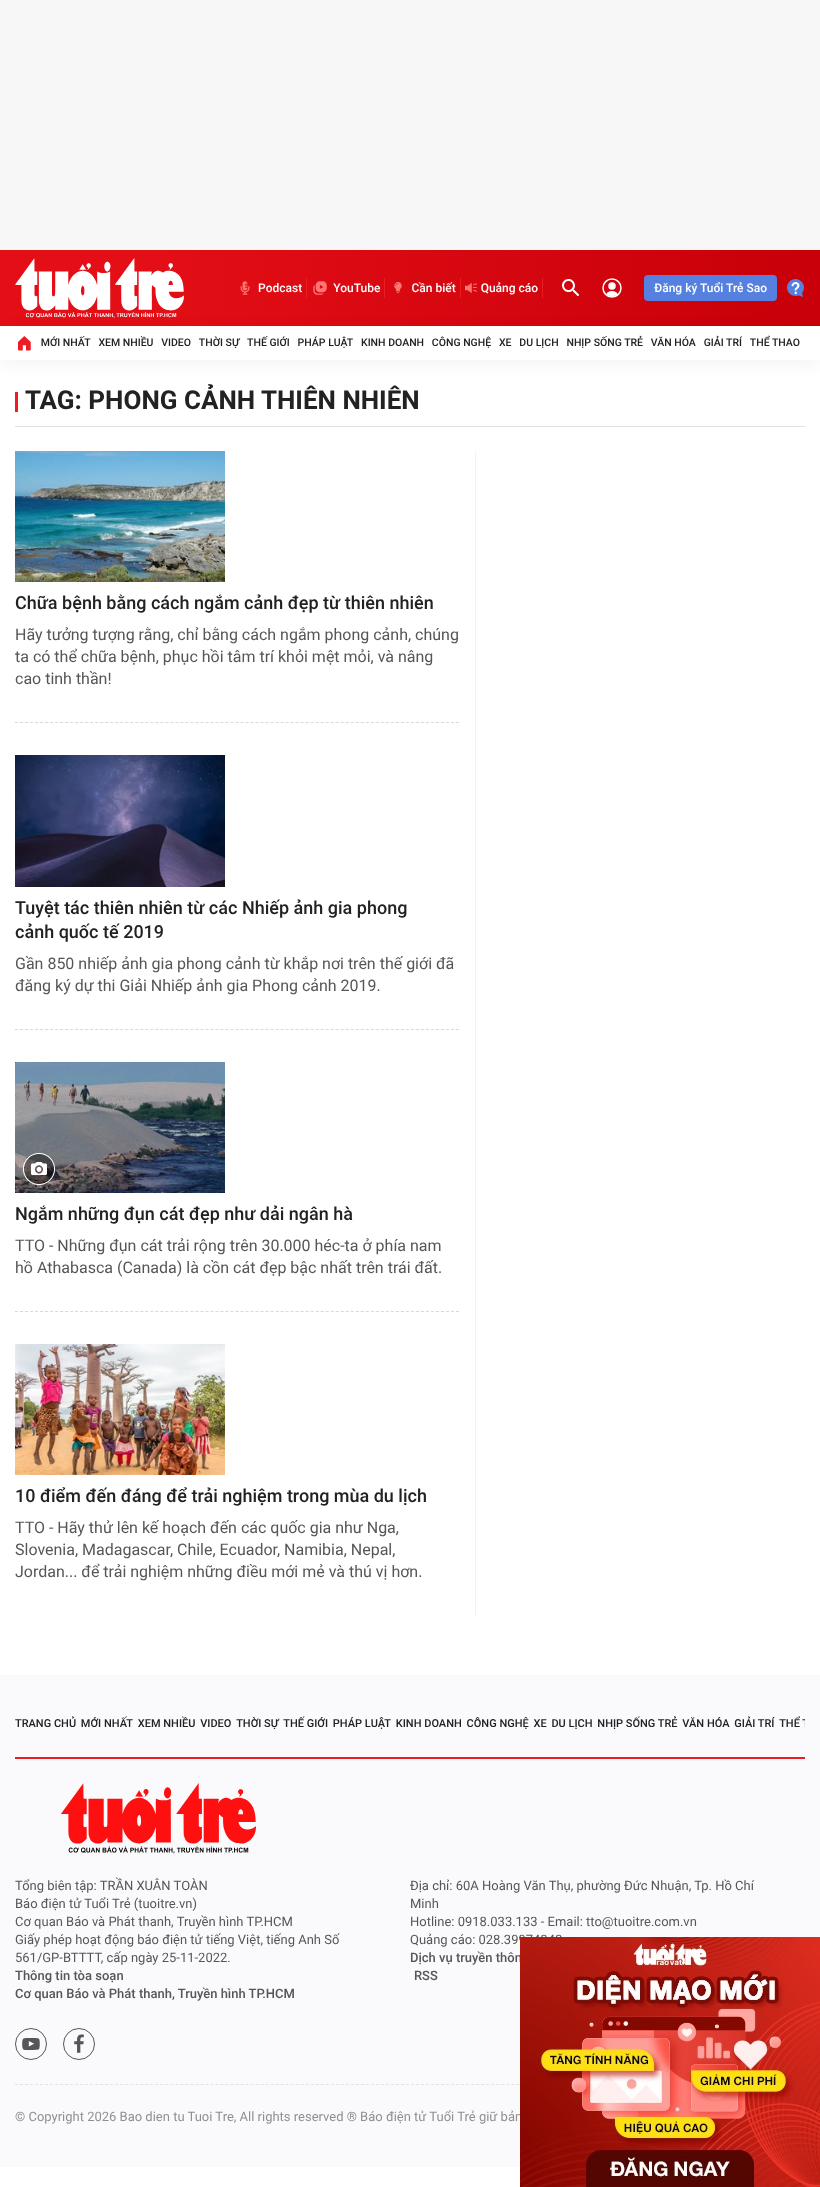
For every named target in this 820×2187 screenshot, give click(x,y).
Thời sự (219, 342)
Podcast (280, 288)
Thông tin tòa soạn (69, 1976)
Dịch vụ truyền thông (469, 1958)
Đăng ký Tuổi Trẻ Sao (710, 288)
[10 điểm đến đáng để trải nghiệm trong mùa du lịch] (120, 1409)
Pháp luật (326, 342)
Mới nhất (66, 342)
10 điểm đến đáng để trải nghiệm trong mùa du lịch (221, 1496)
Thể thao (775, 342)
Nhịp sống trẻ (604, 342)
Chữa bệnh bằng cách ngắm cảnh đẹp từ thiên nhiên (224, 603)
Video (176, 342)
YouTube (356, 288)
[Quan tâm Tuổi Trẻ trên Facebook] (79, 2044)
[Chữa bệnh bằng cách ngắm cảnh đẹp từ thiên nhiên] (120, 516)
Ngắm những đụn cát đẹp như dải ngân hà (184, 1214)
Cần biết (433, 288)
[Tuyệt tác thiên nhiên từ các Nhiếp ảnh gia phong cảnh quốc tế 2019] (120, 820)
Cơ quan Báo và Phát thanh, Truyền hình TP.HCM (155, 1994)
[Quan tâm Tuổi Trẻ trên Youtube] (31, 2044)
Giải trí (723, 342)
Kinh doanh (392, 342)
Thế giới (268, 342)
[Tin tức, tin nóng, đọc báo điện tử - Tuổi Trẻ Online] (99, 288)
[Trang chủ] (24, 343)
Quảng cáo (510, 288)
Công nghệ (461, 342)
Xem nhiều (125, 342)
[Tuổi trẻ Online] (161, 1818)
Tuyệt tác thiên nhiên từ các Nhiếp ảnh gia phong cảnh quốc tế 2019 (211, 920)
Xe (505, 342)
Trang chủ (45, 1723)
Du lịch (538, 342)
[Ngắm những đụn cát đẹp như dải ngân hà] (120, 1127)
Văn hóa (673, 342)
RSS (426, 1976)
